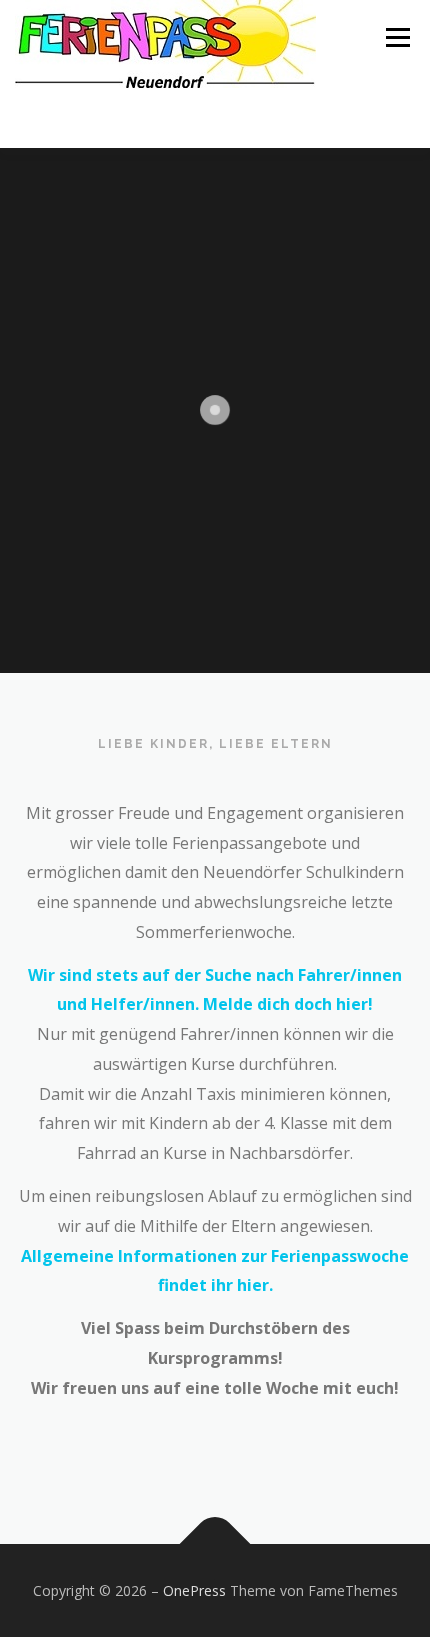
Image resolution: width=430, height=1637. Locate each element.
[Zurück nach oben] (215, 1543)
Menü (396, 37)
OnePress (194, 1590)
